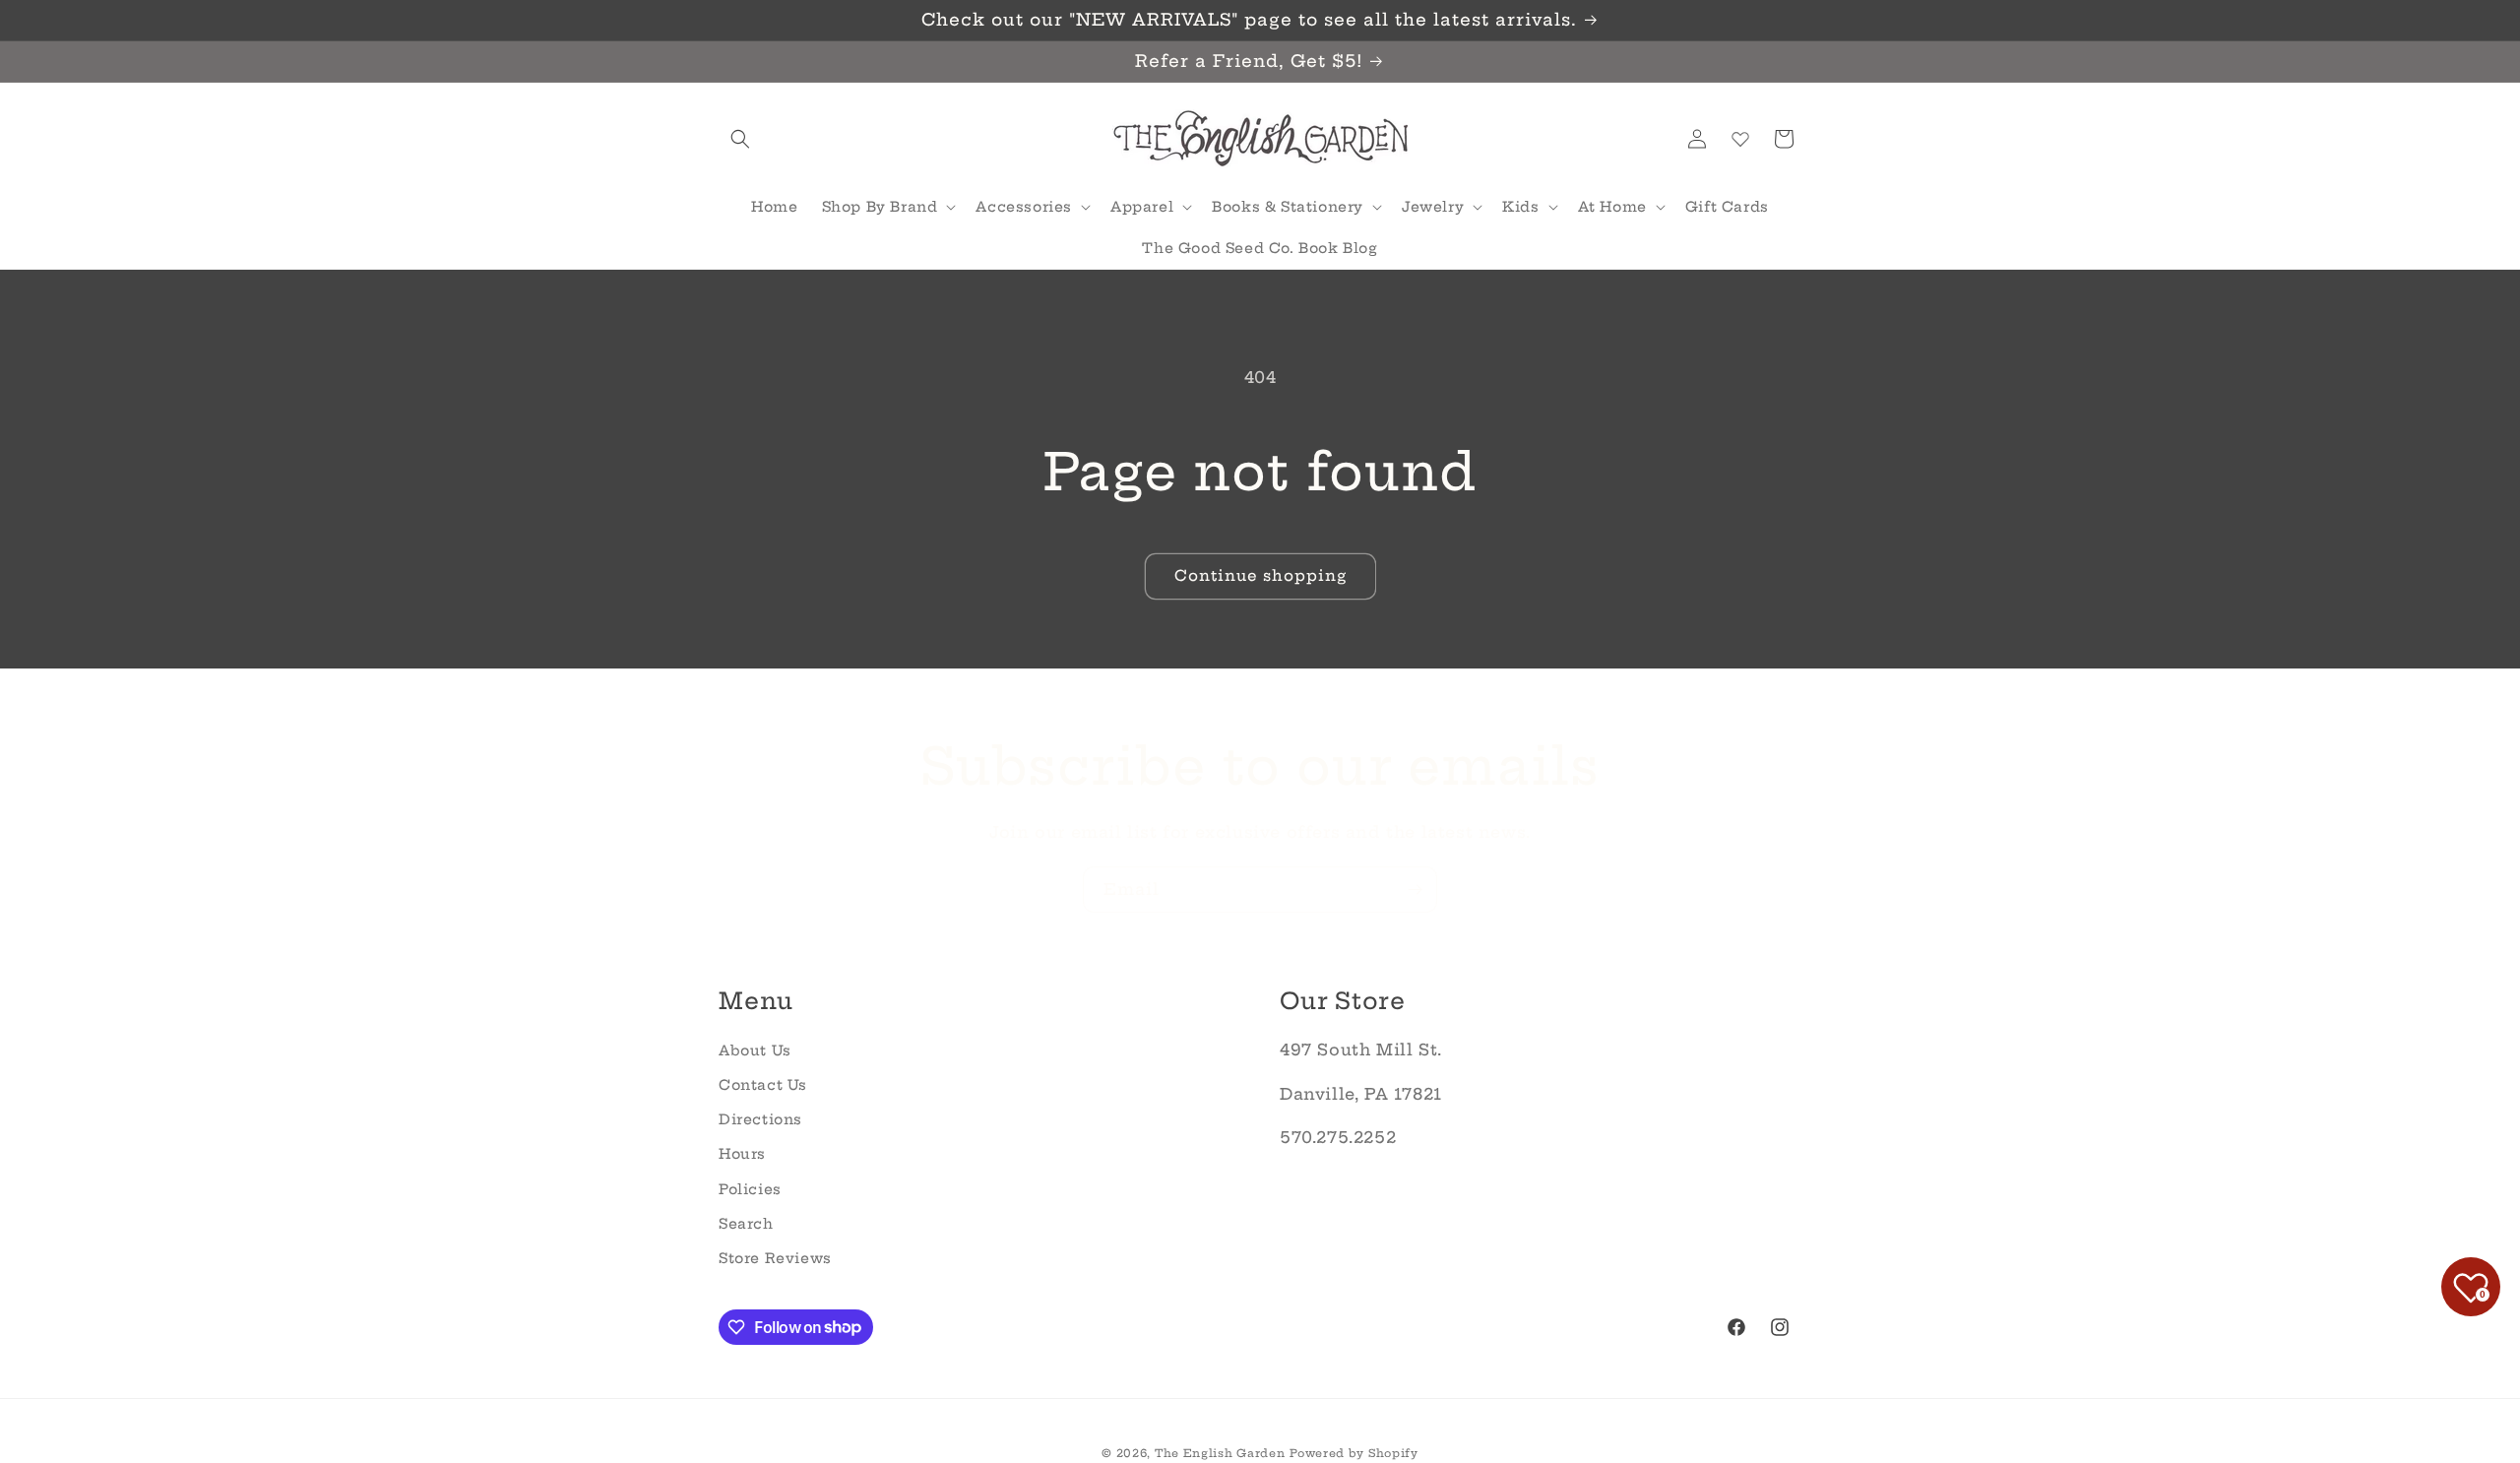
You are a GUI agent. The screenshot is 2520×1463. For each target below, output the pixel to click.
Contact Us (763, 1084)
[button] (740, 139)
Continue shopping (1260, 575)
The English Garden (1220, 1453)
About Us (755, 1050)
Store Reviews (775, 1257)
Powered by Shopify (1354, 1453)
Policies (750, 1188)
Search (746, 1223)
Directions (760, 1119)
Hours (742, 1154)
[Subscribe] (1415, 890)
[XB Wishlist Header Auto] (1740, 139)
